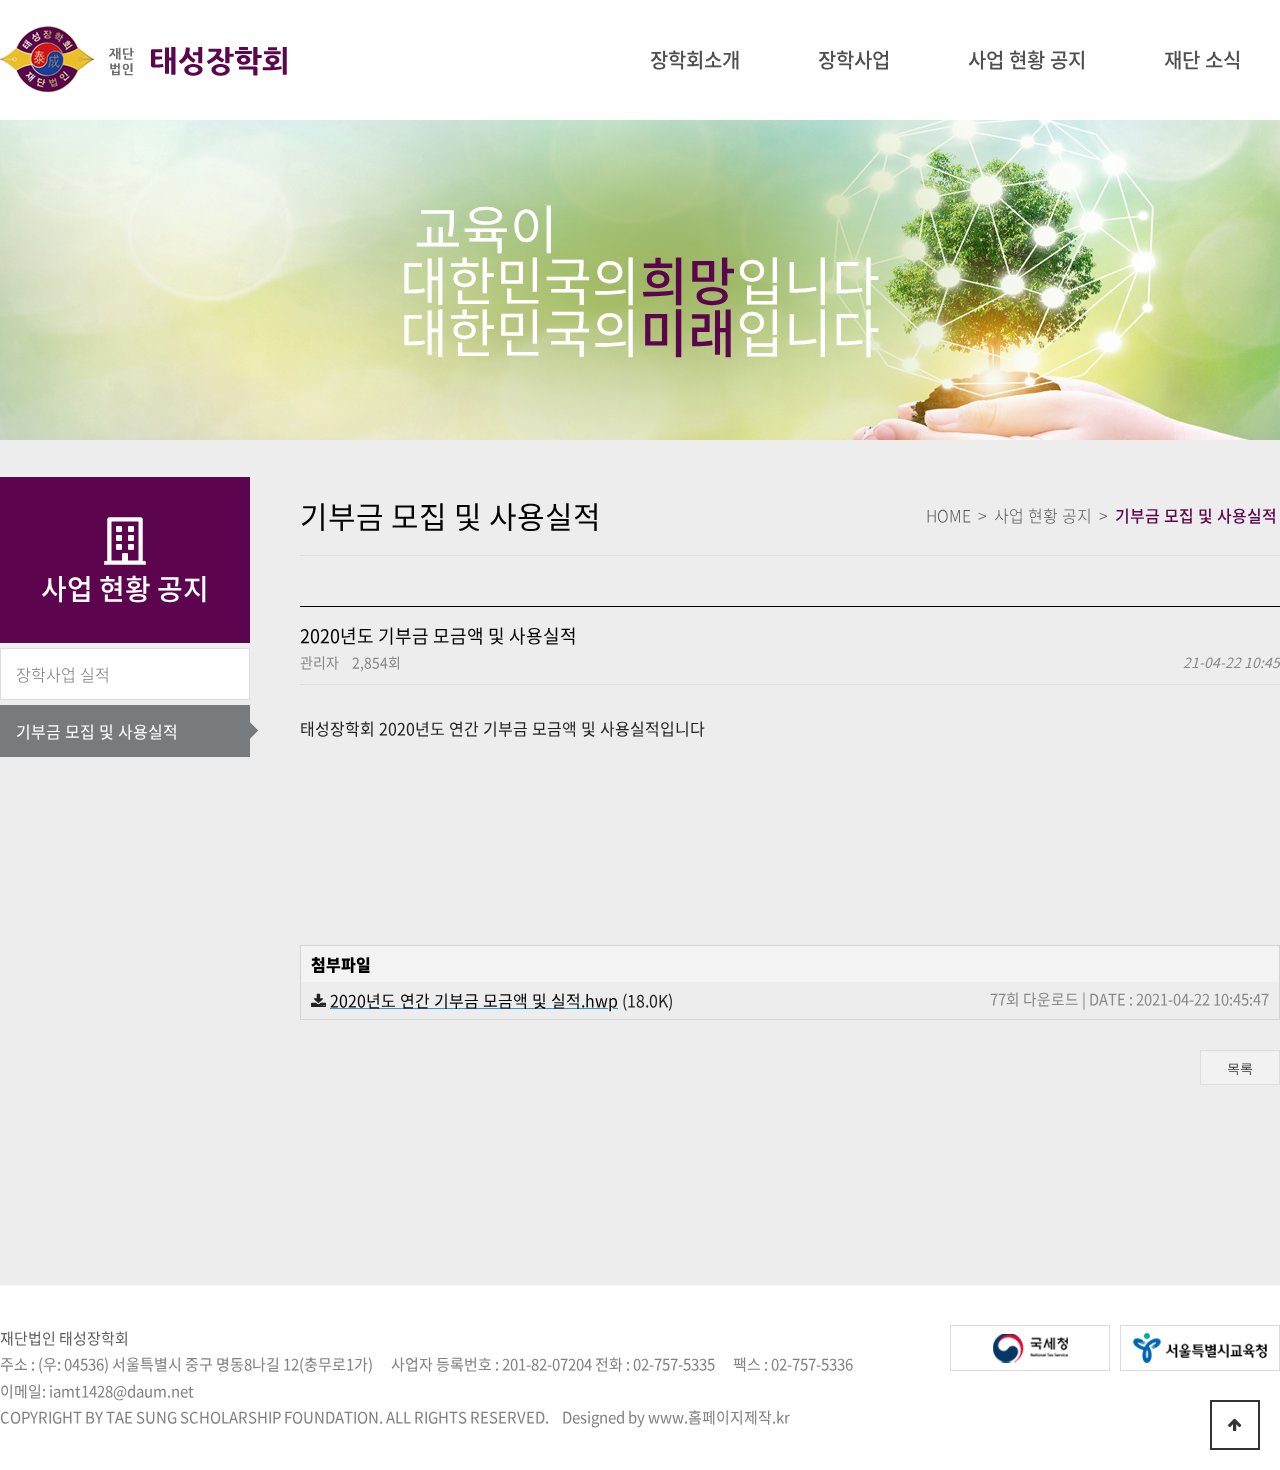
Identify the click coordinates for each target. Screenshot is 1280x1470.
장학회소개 (695, 59)
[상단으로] (1235, 1425)
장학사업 (854, 59)
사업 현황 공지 (1027, 59)
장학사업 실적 (63, 674)
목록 (1240, 1068)
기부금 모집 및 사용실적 (97, 731)
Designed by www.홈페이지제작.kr (676, 1417)
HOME (948, 515)
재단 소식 (1202, 59)
